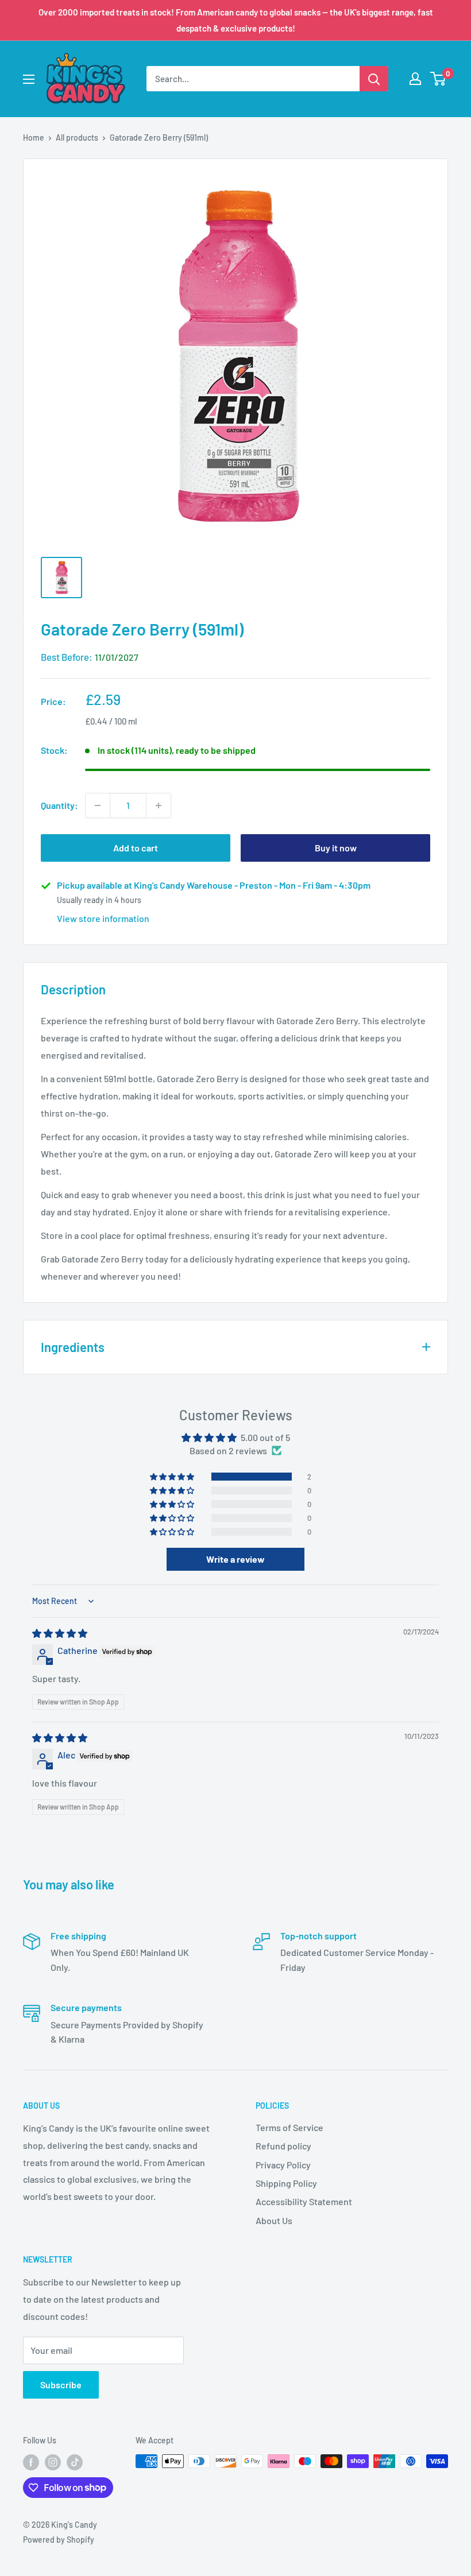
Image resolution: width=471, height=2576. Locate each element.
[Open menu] (29, 79)
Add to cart (136, 848)
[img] (60, 1633)
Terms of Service (289, 2127)
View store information (103, 918)
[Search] (374, 79)
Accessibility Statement (304, 2201)
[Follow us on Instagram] (53, 2462)
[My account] (415, 79)
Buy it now (336, 848)
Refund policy (283, 2146)
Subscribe (61, 2385)
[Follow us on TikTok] (75, 2462)
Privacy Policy (283, 2165)
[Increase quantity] (159, 805)
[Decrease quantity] (98, 805)
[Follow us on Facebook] (31, 2462)
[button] (173, 1477)
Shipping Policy (286, 2183)
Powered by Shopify (59, 2540)
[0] (439, 79)
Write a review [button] (235, 1559)
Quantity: (59, 805)
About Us (274, 2220)
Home (34, 137)
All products (77, 137)
